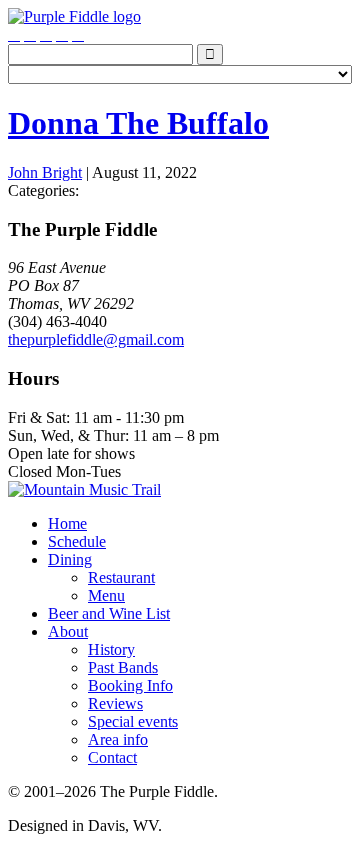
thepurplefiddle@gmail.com (96, 339)
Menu (106, 595)
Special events (133, 721)
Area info (118, 739)
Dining (70, 559)
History (111, 649)
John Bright (45, 172)
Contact (112, 757)
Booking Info (130, 685)
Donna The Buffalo (138, 123)
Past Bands (123, 667)
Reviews (115, 703)
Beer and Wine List (109, 613)
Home (67, 523)
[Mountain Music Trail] (84, 489)
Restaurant (121, 577)
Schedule (77, 541)
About (68, 631)
